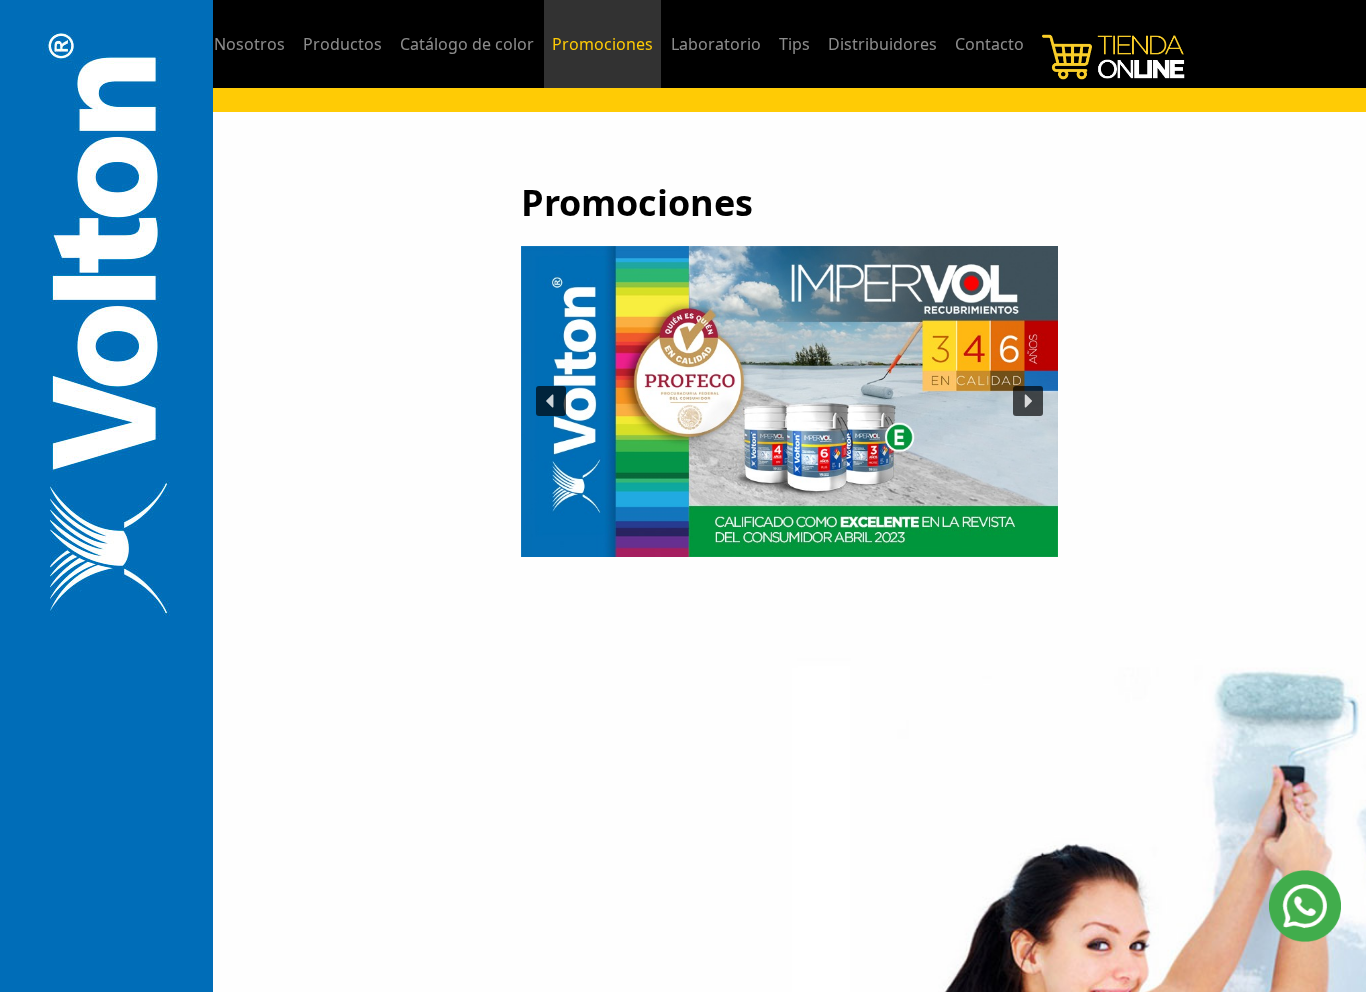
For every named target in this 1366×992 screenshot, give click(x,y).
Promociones (602, 44)
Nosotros (249, 44)
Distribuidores (882, 44)
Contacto (989, 44)
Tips (794, 44)
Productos (342, 44)
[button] (551, 401)
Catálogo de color (467, 44)
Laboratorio (716, 44)
